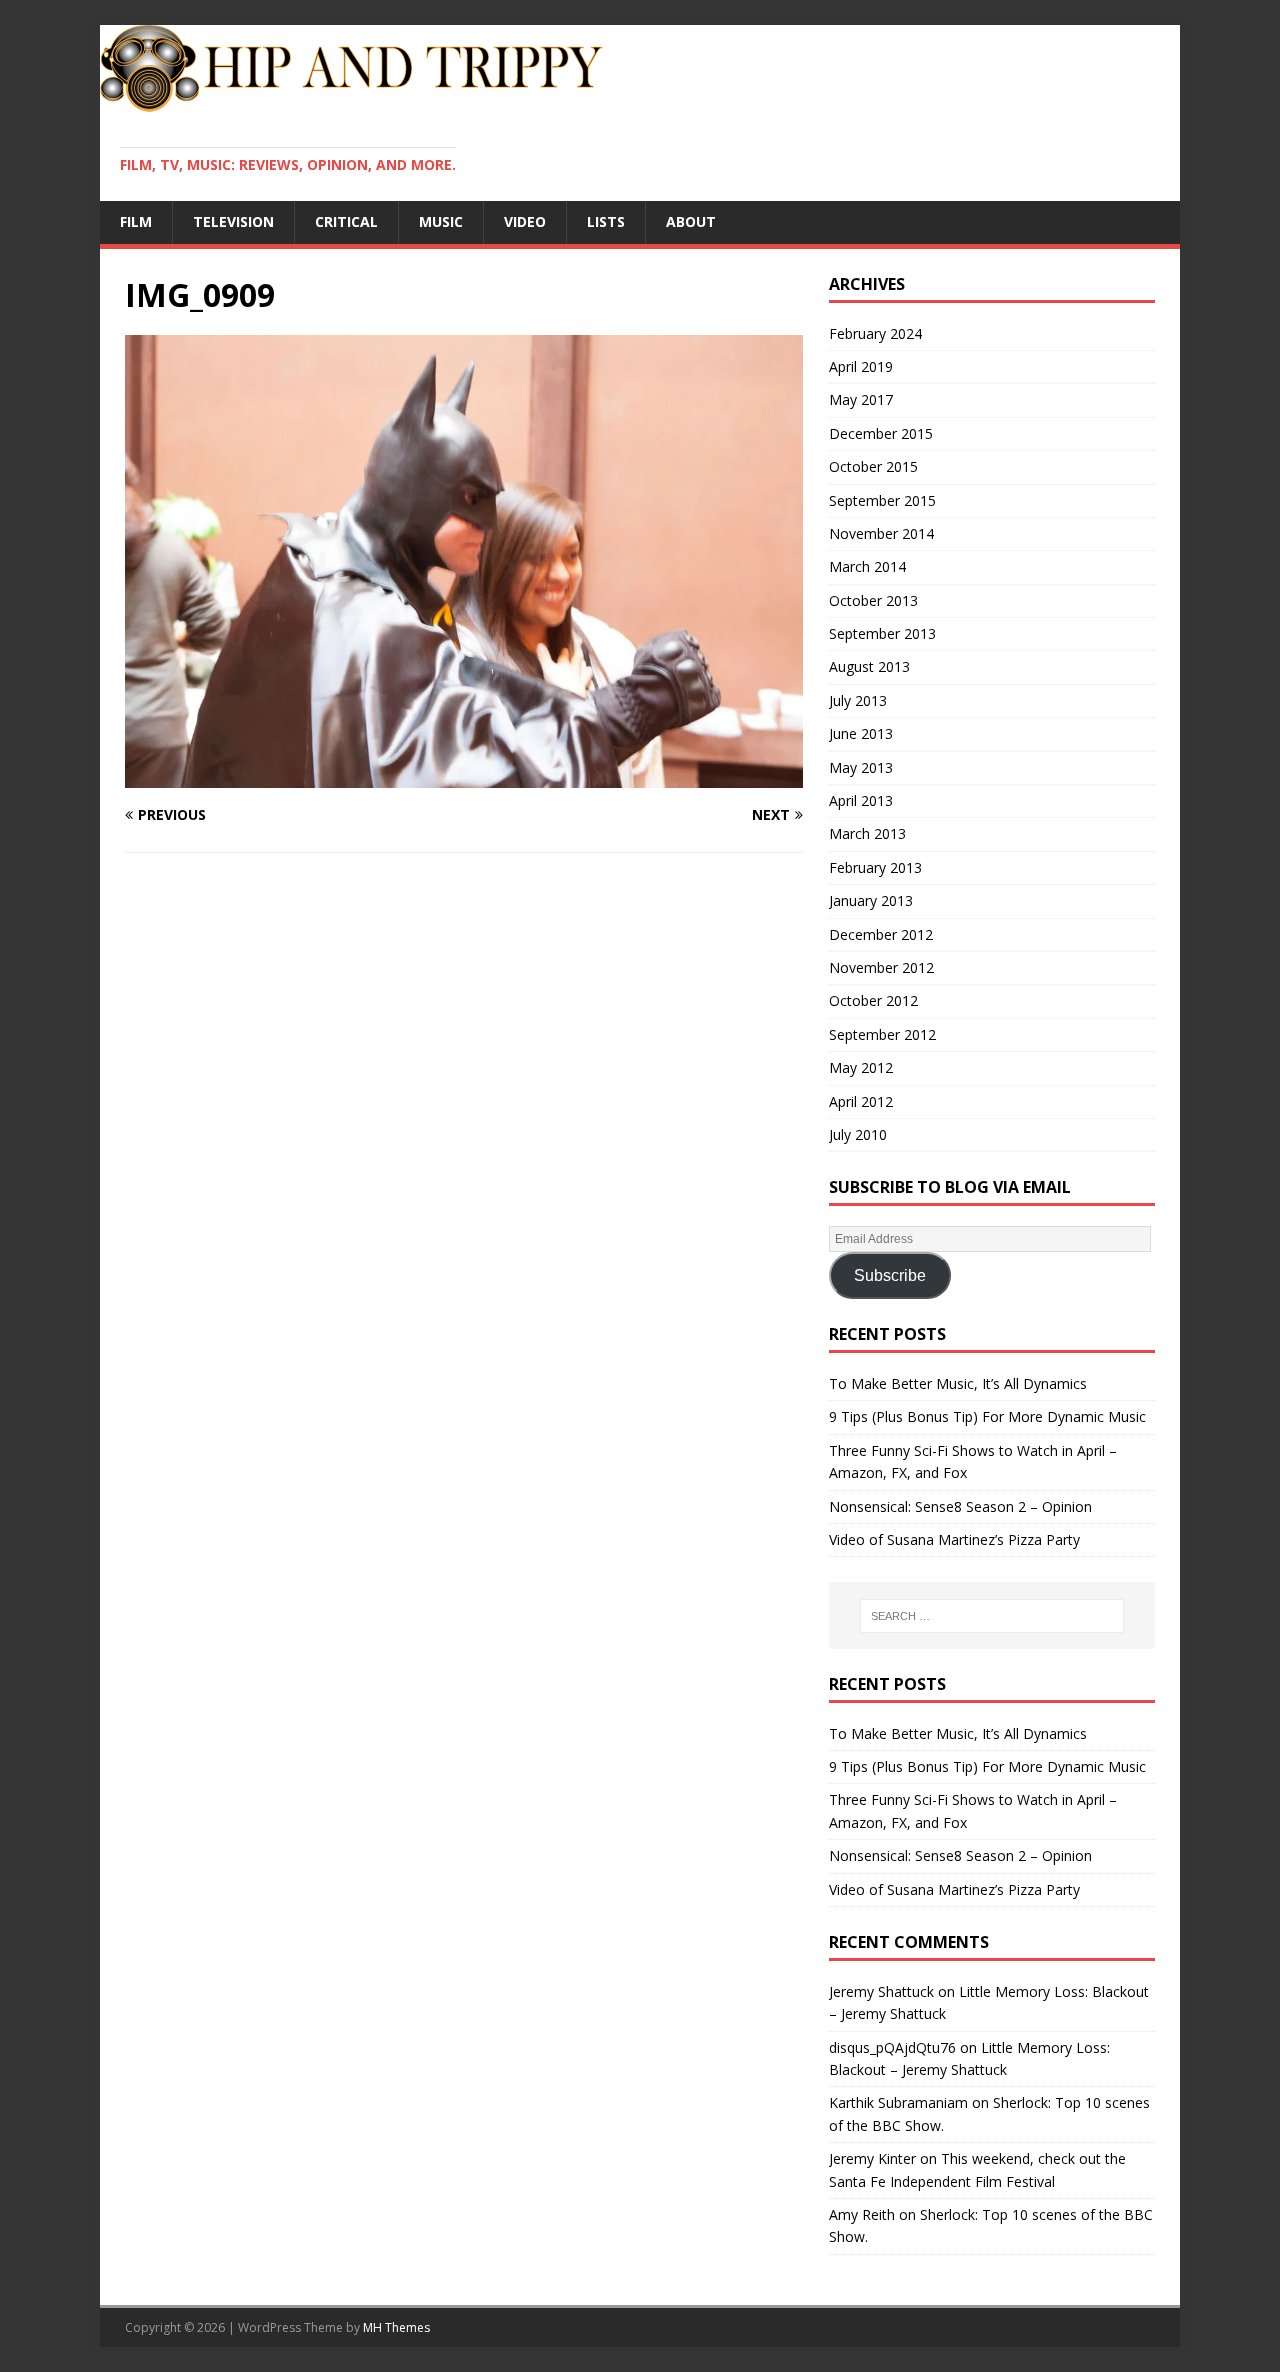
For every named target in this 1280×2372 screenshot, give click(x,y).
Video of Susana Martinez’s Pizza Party (954, 1539)
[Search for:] (992, 1616)
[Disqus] (464, 1128)
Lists (606, 221)
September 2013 (882, 633)
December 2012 (881, 934)
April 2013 (861, 800)
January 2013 (871, 900)
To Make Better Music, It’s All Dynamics (958, 1383)
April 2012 (861, 1101)
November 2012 (881, 967)
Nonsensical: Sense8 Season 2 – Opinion (960, 1506)
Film (136, 221)
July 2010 (858, 1134)
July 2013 (858, 700)
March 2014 (867, 566)
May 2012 (861, 1067)
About (691, 221)
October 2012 (873, 1000)
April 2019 (861, 366)
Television (233, 221)
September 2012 (882, 1034)
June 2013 (861, 733)
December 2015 (881, 433)
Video (525, 221)
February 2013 (875, 867)
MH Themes (396, 2327)
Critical (346, 221)
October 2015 (873, 466)
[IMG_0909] (464, 775)
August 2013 (869, 666)
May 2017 (861, 399)
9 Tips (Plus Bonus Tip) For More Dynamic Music (987, 1416)
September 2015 (882, 500)
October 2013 (873, 600)
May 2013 (861, 767)
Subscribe (890, 1275)
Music (441, 221)
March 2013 (867, 833)
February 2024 (875, 333)
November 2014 (881, 533)
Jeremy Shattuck (881, 1991)
